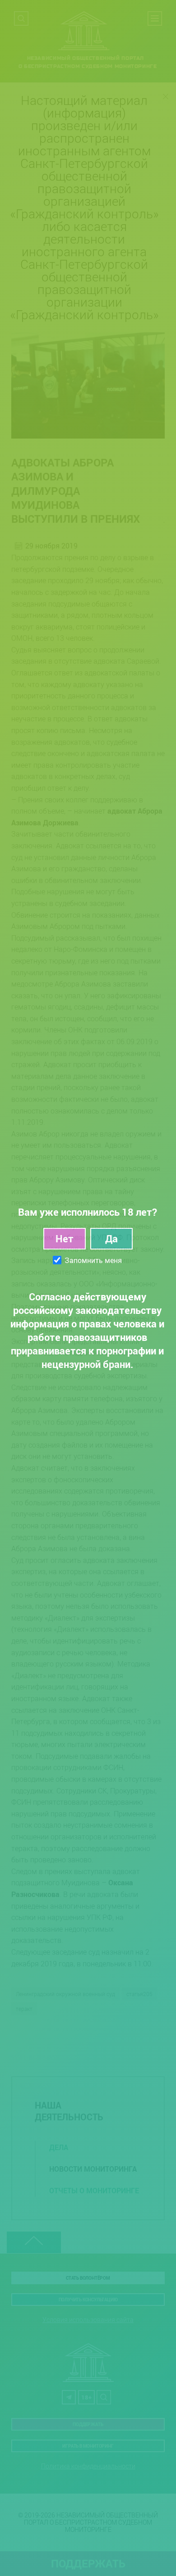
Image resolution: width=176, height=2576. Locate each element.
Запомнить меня (93, 1260)
